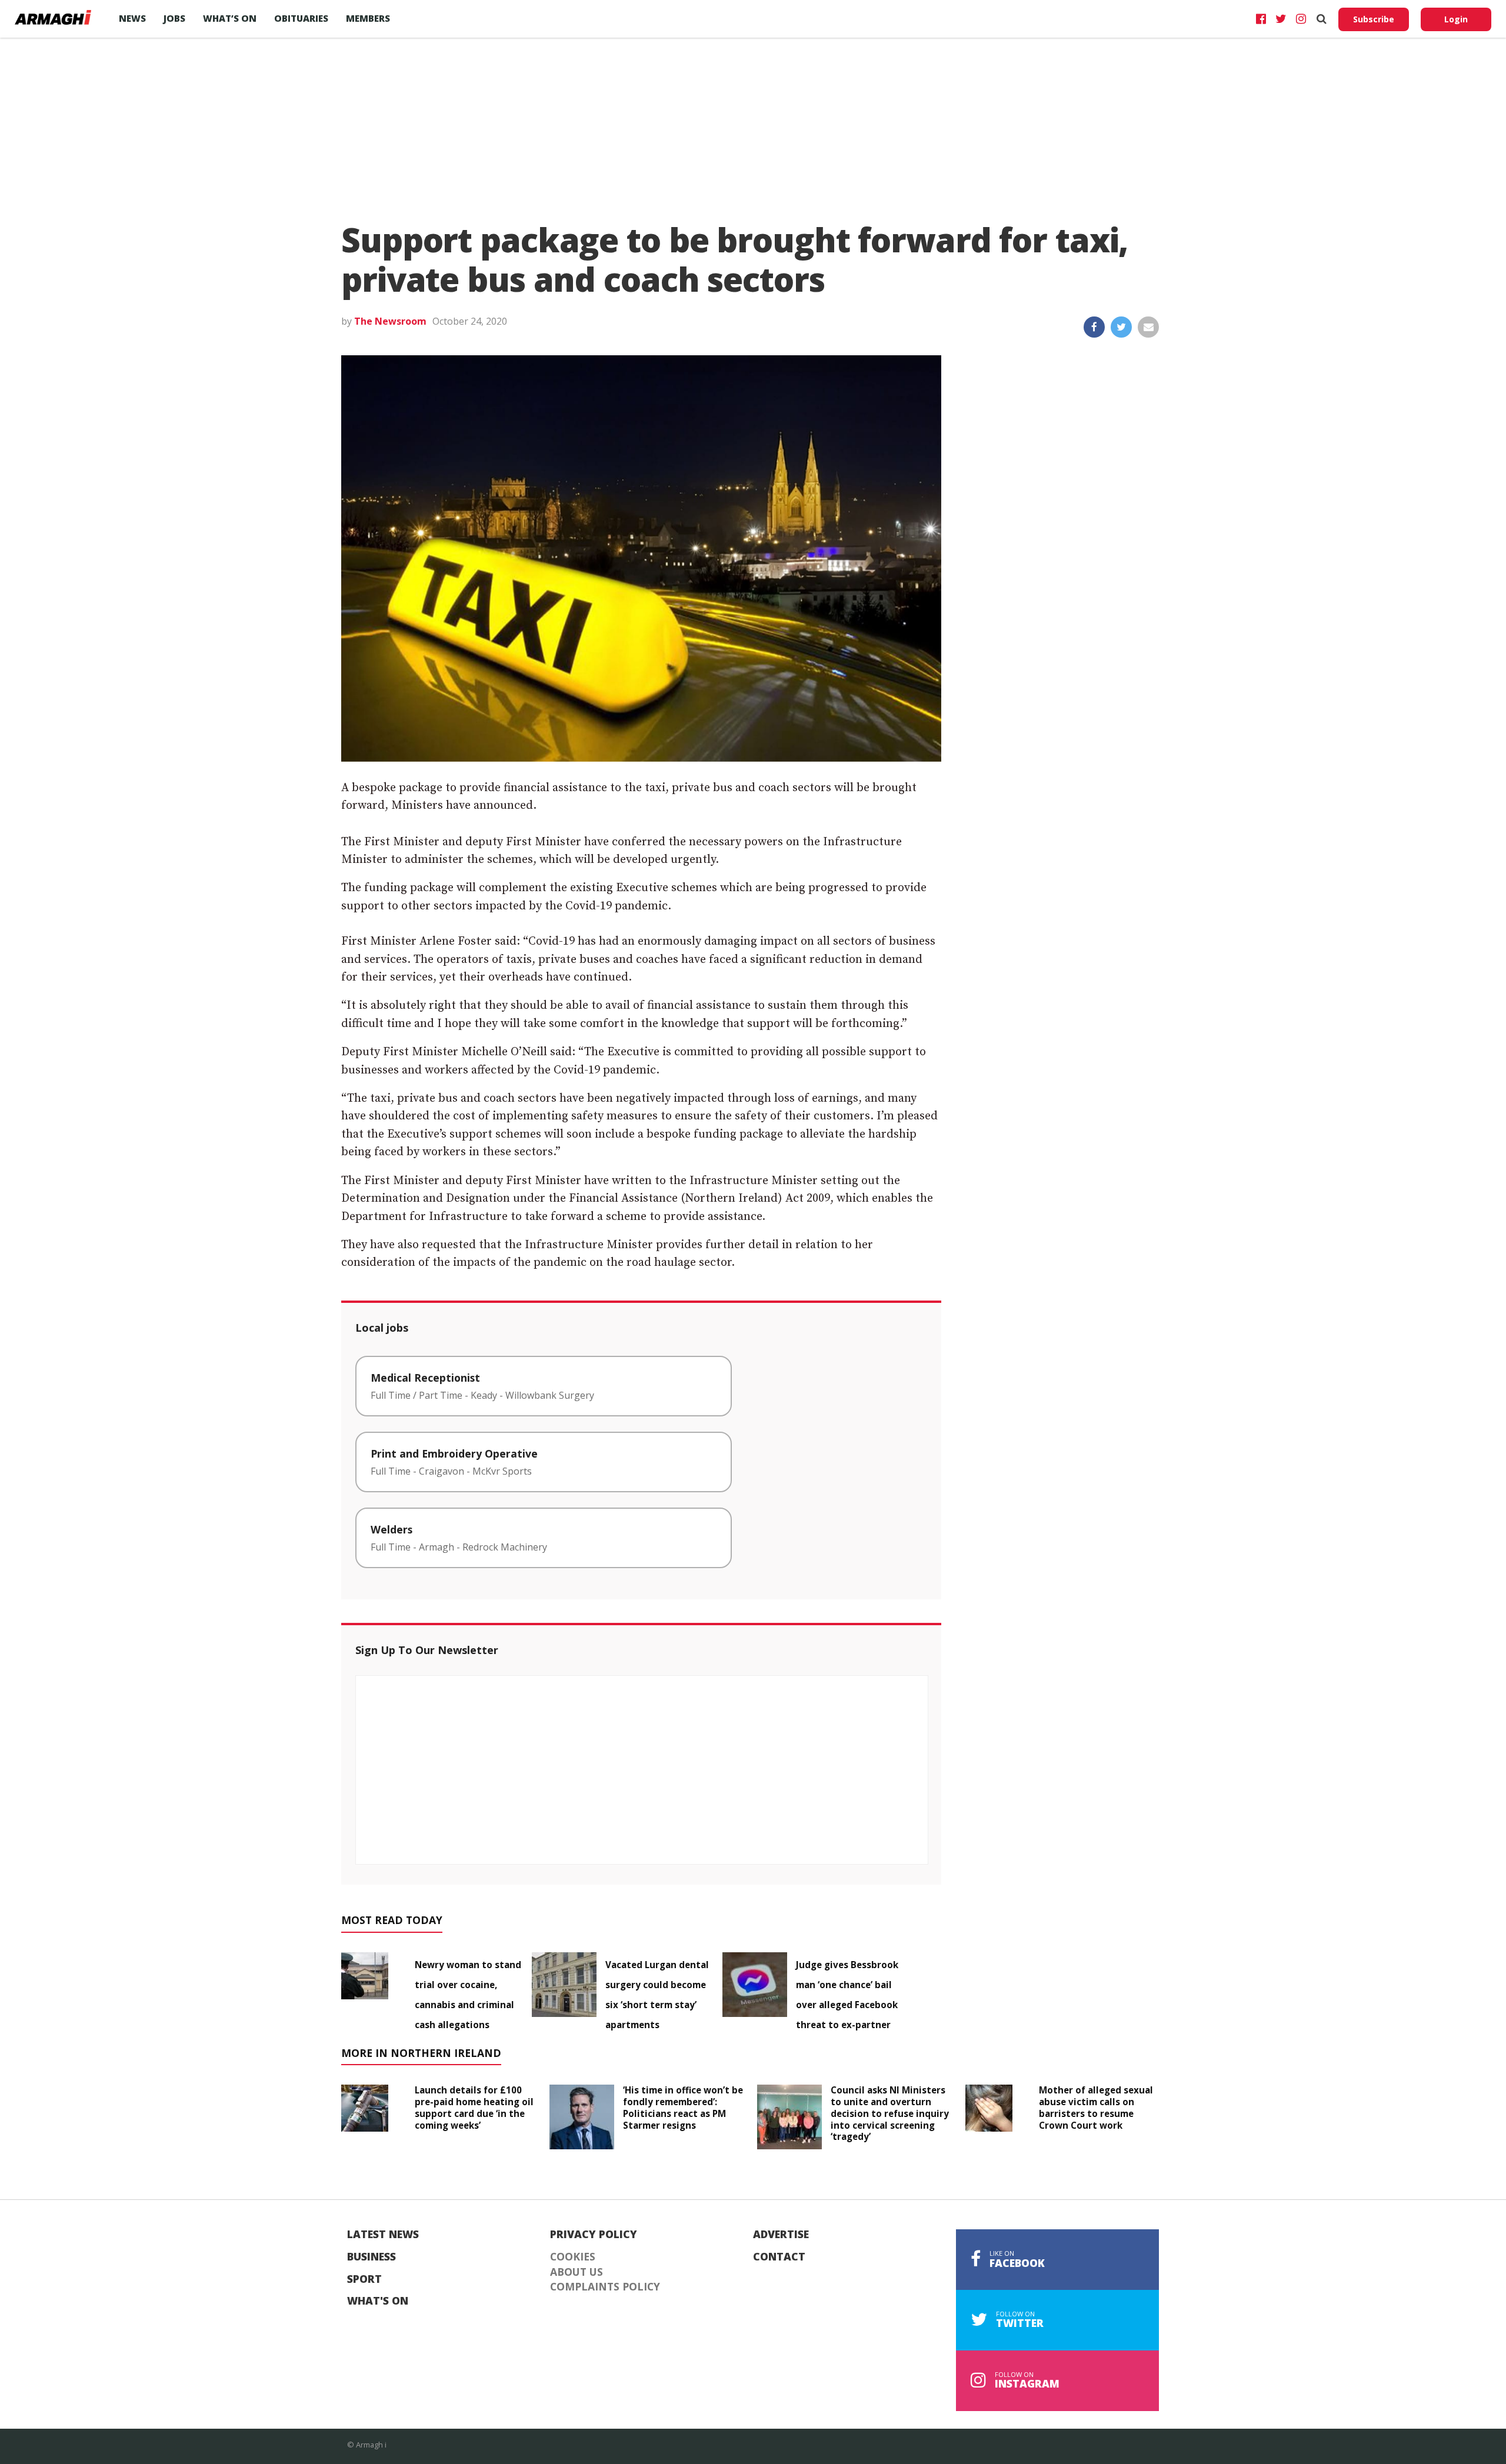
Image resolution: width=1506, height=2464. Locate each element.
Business (371, 2257)
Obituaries (301, 18)
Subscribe (1374, 19)
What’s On (230, 18)
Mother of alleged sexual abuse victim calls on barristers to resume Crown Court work (1096, 2107)
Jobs (174, 18)
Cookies (573, 2257)
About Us (577, 2272)
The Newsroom (390, 321)
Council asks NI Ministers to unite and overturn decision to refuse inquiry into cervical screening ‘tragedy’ (890, 2113)
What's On (378, 2301)
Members (368, 18)
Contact (779, 2257)
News (132, 18)
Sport (364, 2279)
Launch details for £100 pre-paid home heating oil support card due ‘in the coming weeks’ (474, 2107)
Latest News (383, 2235)
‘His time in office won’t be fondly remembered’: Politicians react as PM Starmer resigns (683, 2107)
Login (1456, 19)
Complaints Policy (605, 2287)
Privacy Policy (594, 2235)
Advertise (781, 2235)
